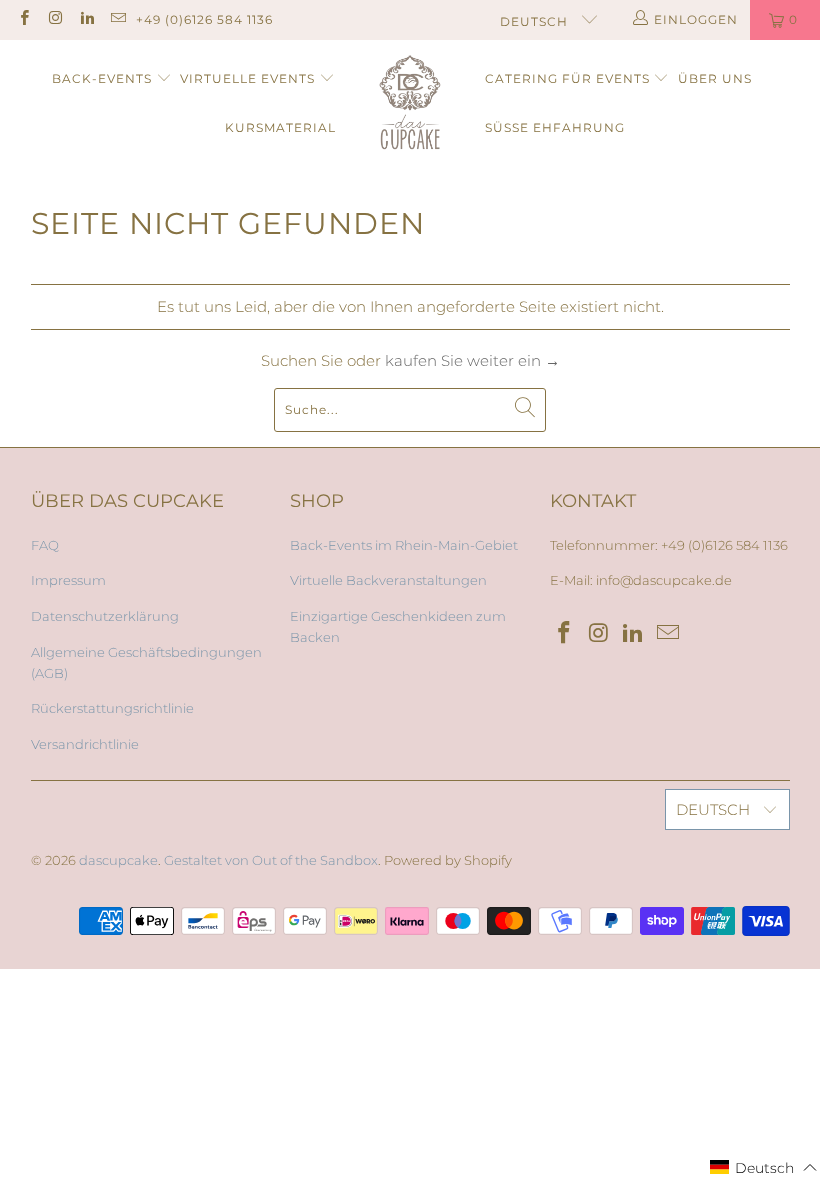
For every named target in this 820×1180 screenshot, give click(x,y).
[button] (764, 1167)
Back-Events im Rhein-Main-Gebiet (404, 545)
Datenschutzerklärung (105, 616)
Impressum (68, 580)
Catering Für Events (567, 78)
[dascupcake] (410, 103)
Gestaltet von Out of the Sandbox (271, 860)
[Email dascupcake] (117, 19)
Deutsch (536, 21)
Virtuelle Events (247, 78)
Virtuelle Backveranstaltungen (388, 580)
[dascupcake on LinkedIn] (86, 19)
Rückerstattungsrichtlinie (112, 708)
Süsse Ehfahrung (555, 127)
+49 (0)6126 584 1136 (204, 19)
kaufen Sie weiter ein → (472, 360)
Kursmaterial (280, 127)
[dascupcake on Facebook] (23, 19)
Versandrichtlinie (85, 744)
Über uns (715, 78)
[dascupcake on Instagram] (54, 19)
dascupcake (118, 860)
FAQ (45, 545)
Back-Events (102, 78)
